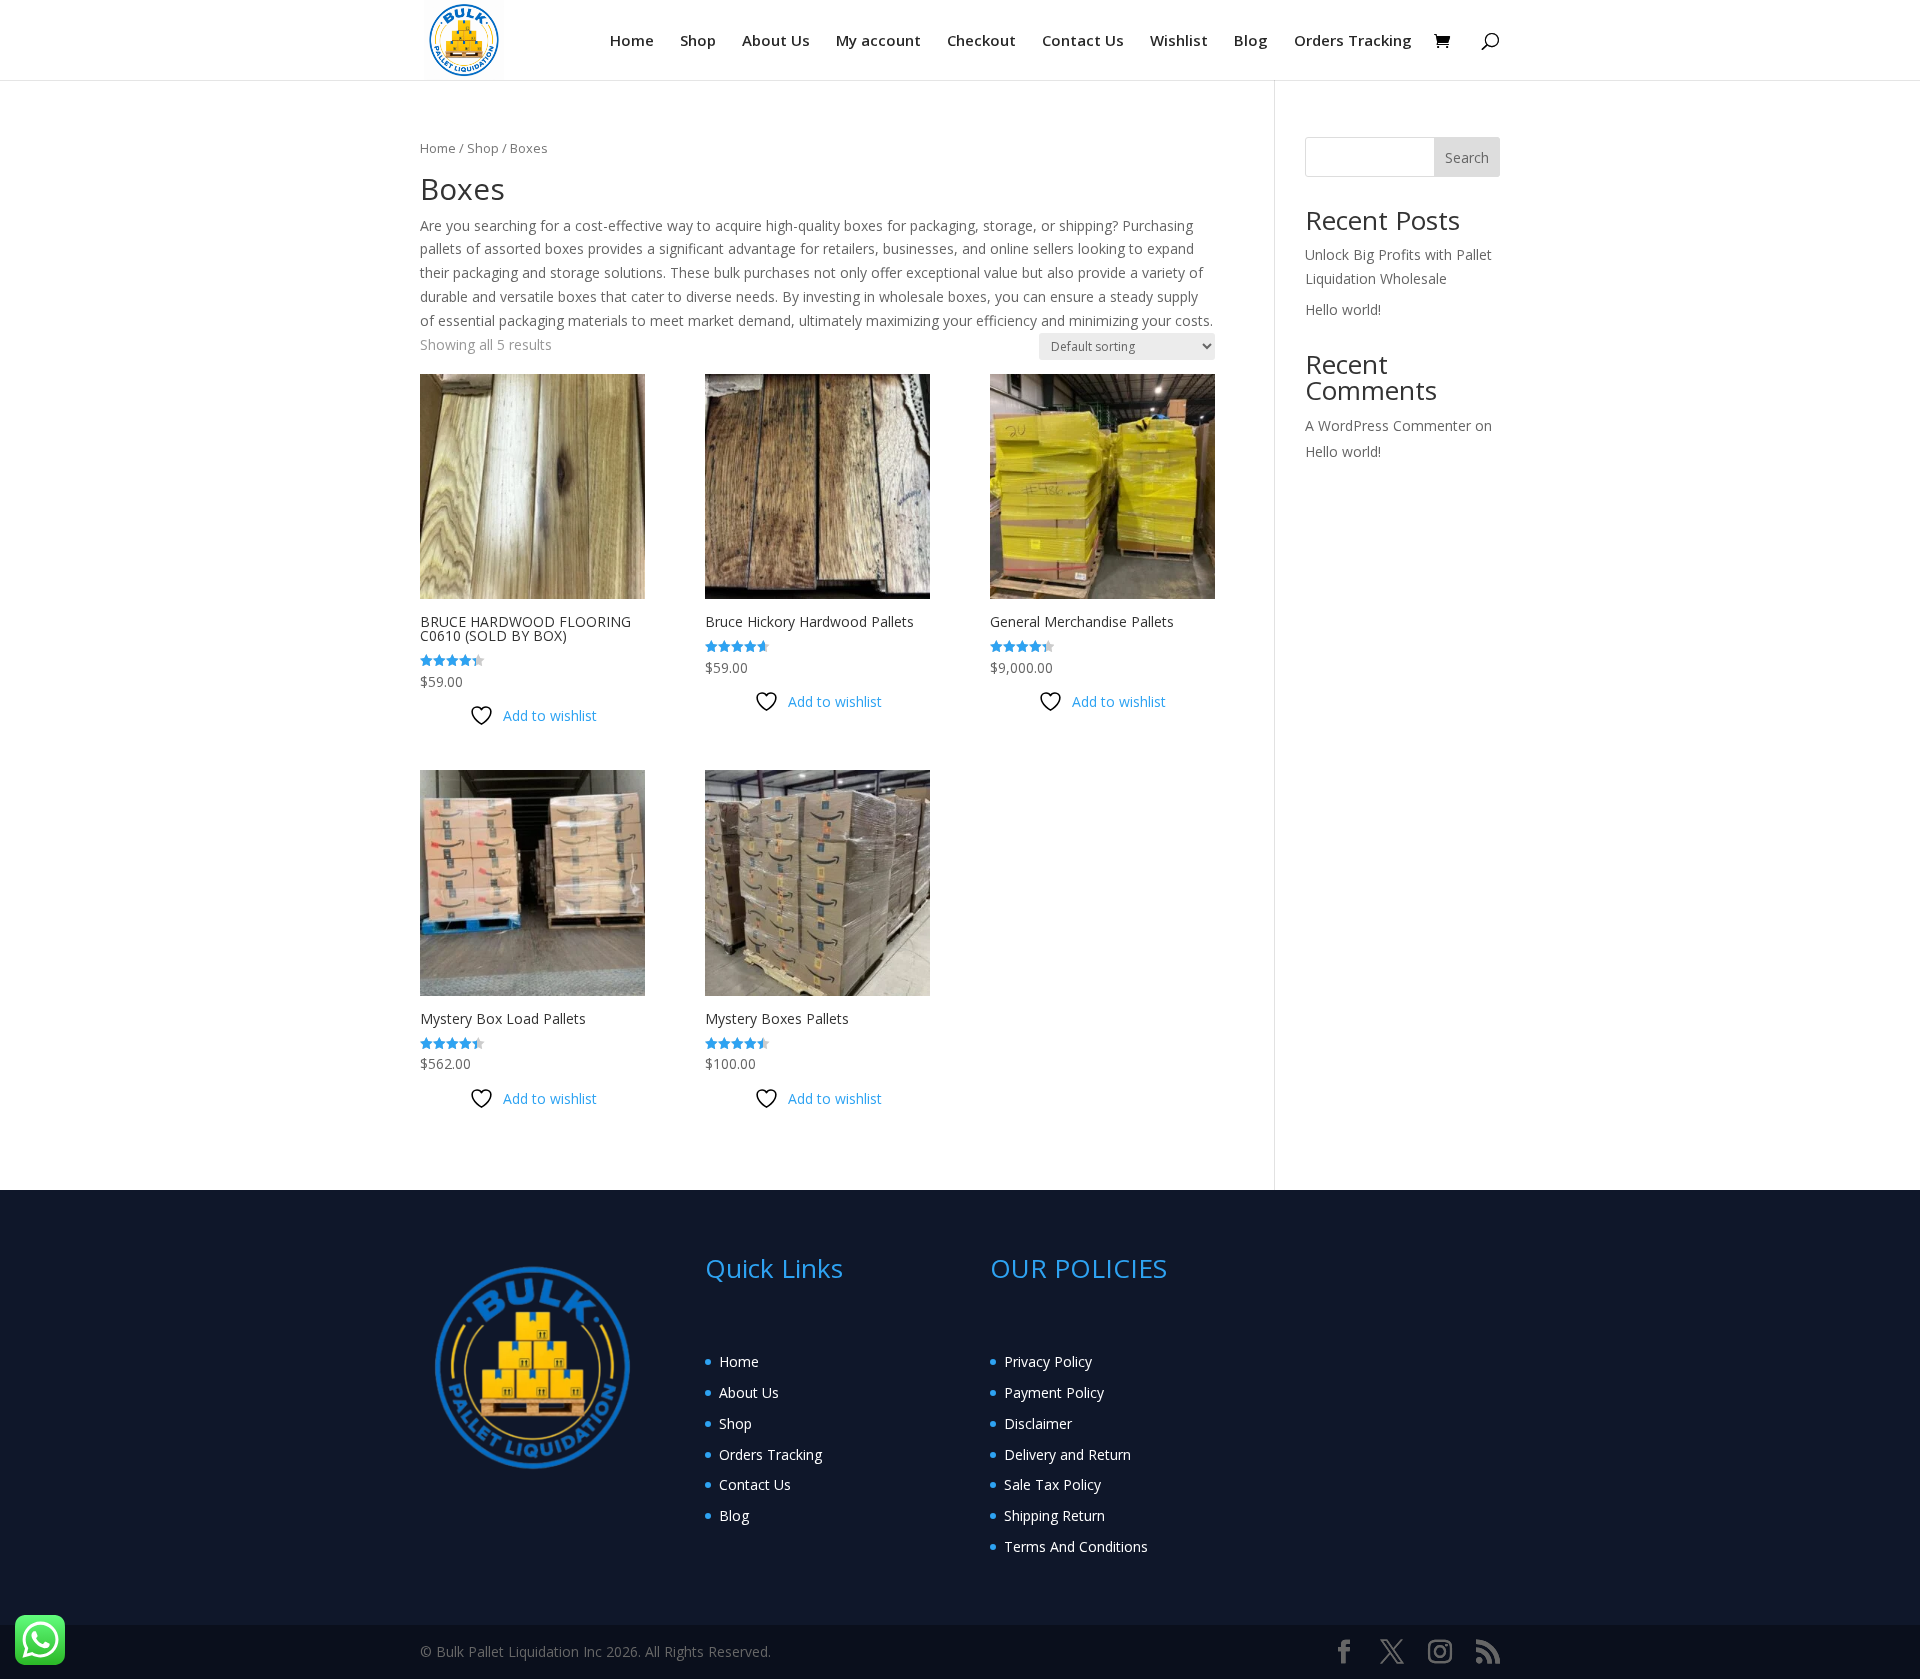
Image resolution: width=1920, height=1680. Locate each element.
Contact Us (1083, 41)
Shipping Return (1054, 1515)
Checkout (981, 41)
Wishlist (1179, 41)
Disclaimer (1038, 1423)
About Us (776, 41)
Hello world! (1343, 309)
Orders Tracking (1353, 41)
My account (878, 41)
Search (1467, 157)
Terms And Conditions (1076, 1546)
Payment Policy (1054, 1392)
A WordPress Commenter (1388, 425)
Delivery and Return (1067, 1454)
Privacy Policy (1048, 1361)
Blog (1251, 41)
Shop (698, 41)
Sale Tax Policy (1052, 1484)
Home (632, 41)
